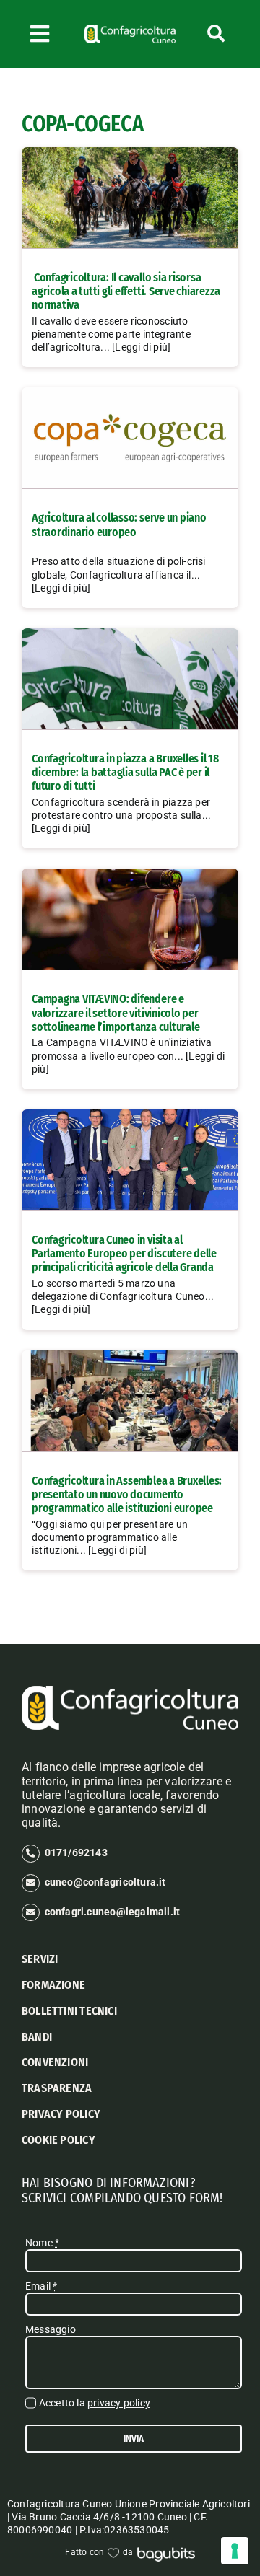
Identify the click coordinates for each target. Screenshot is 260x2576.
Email (41, 2286)
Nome (42, 2243)
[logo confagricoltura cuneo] (130, 30)
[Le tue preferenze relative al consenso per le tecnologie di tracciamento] (235, 2551)
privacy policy (119, 2403)
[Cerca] (216, 34)
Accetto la (95, 2403)
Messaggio (51, 2329)
